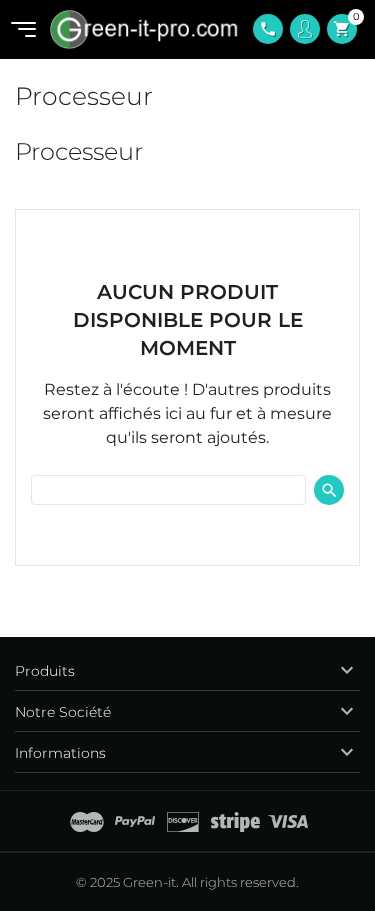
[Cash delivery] (235, 822)
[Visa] (288, 822)
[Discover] (183, 822)
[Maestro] (87, 822)
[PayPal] (135, 822)
